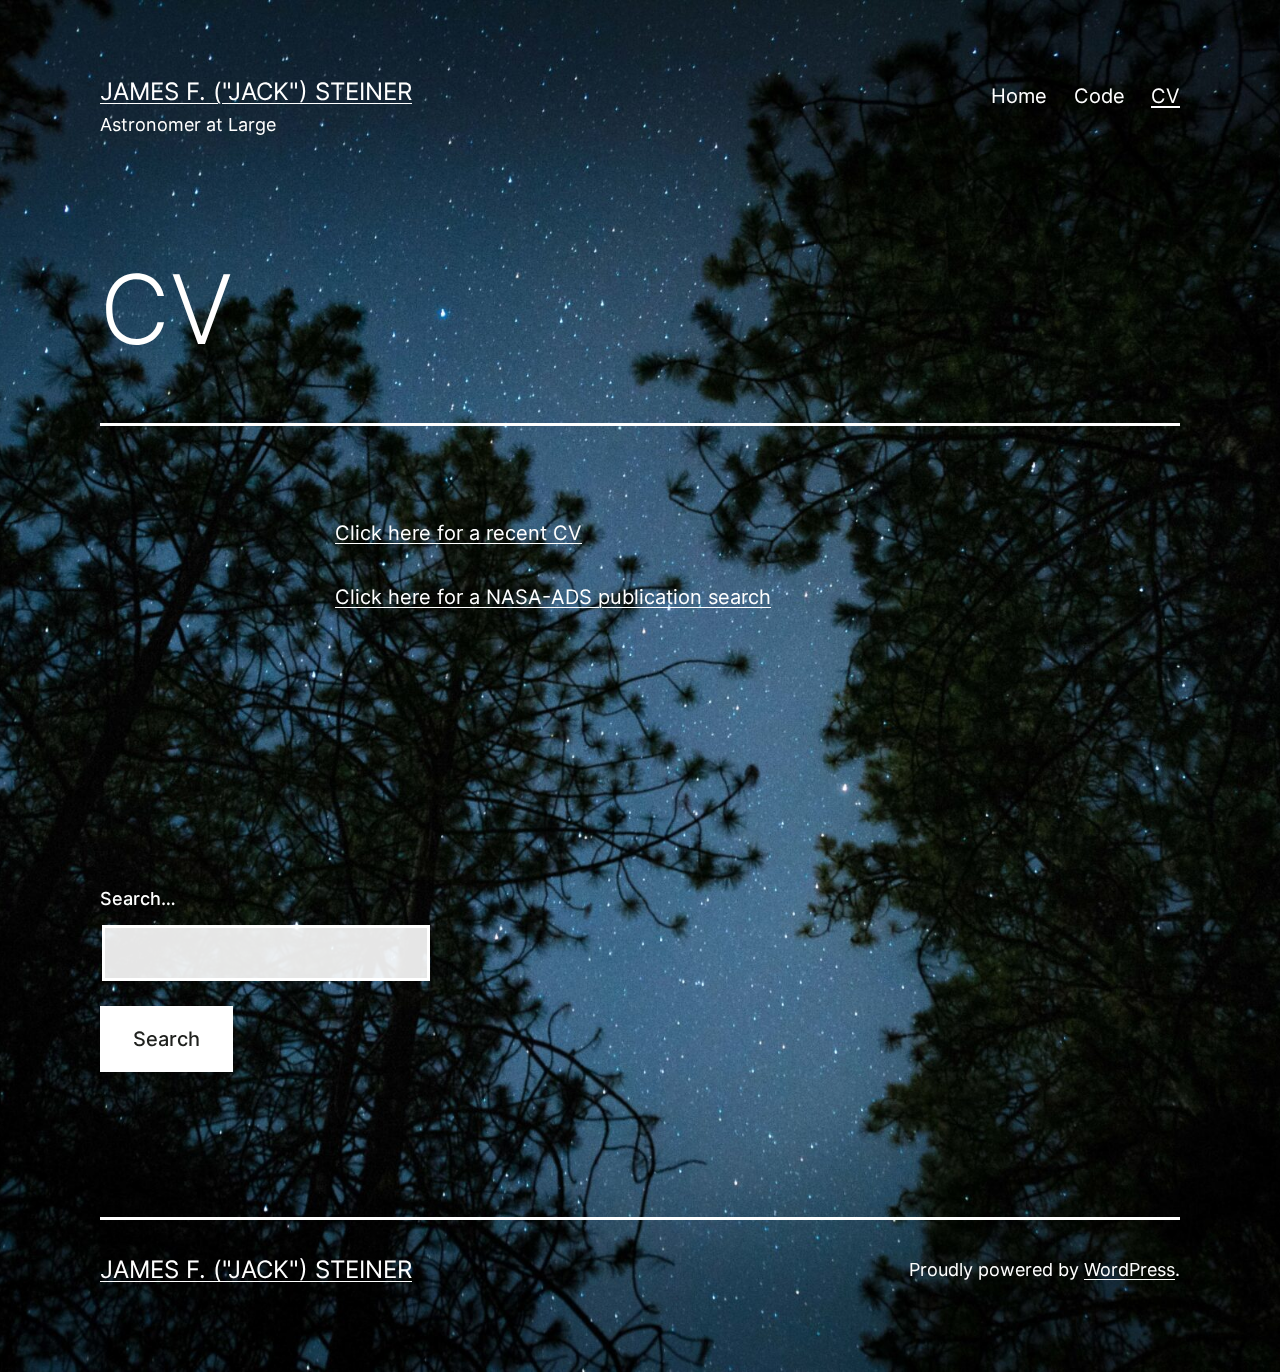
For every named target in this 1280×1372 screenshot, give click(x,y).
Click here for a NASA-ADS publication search (553, 597)
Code (1099, 96)
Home (1019, 96)
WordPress (1129, 1269)
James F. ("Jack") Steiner (256, 91)
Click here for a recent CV (458, 533)
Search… (138, 898)
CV (1165, 96)
